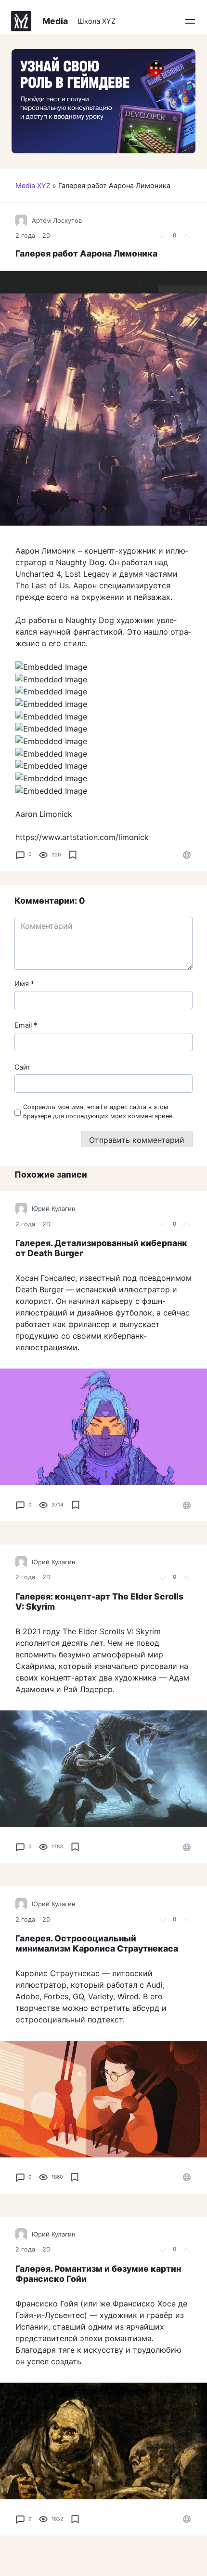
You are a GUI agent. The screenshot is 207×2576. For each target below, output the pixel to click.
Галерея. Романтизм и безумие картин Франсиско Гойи (98, 2274)
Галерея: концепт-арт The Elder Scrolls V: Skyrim (99, 1601)
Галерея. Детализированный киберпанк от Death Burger (101, 1248)
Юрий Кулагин (53, 1209)
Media (55, 21)
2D (46, 236)
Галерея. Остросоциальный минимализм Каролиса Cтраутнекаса (97, 1943)
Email (26, 1025)
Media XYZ (33, 185)
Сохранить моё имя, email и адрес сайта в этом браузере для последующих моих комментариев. (99, 1112)
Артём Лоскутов (57, 221)
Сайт (23, 1067)
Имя (24, 983)
